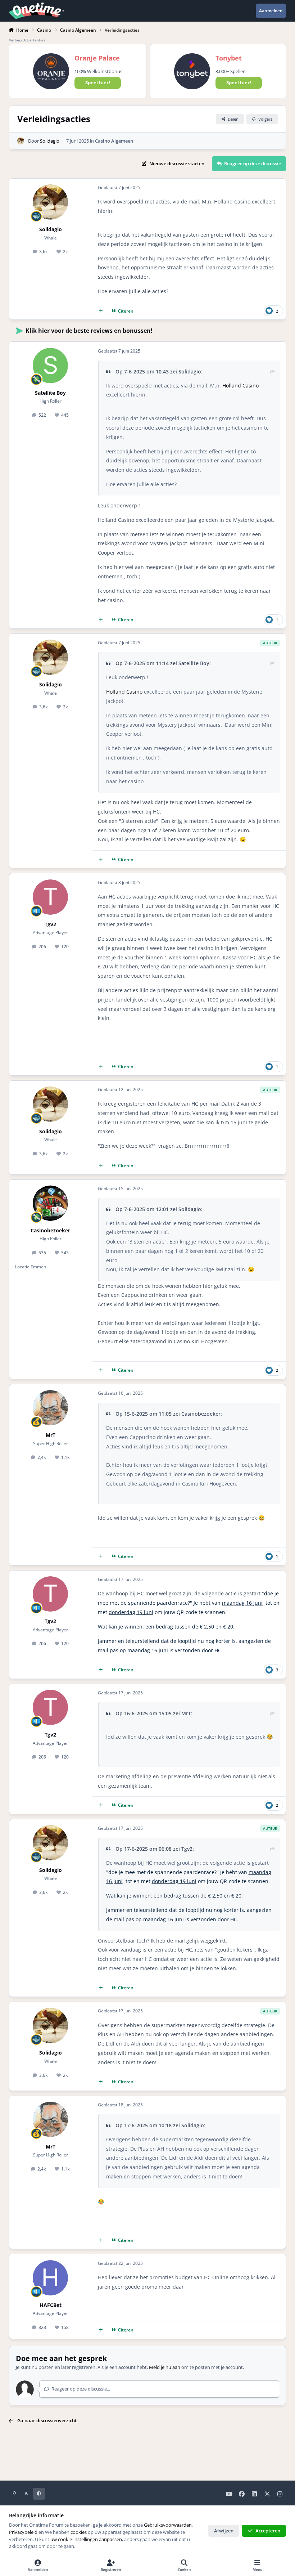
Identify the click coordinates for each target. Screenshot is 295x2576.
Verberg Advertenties (27, 40)
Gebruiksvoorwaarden (168, 2525)
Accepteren (268, 2531)
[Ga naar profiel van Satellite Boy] (50, 366)
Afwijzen (224, 2531)
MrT (51, 1435)
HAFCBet (51, 2305)
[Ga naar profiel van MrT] (50, 1408)
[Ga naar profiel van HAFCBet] (50, 2278)
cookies (79, 2532)
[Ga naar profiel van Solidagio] (21, 141)
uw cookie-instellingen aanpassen (86, 2539)
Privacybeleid (23, 2532)
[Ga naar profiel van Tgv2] (50, 897)
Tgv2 (50, 924)
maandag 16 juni (242, 1603)
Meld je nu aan (165, 2367)
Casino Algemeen (114, 141)
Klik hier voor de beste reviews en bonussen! (89, 331)
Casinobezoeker (50, 1230)
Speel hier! (98, 82)
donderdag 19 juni (131, 1612)
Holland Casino (240, 386)
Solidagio (50, 141)
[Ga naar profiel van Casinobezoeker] (50, 1203)
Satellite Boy (50, 393)
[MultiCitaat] (101, 311)
